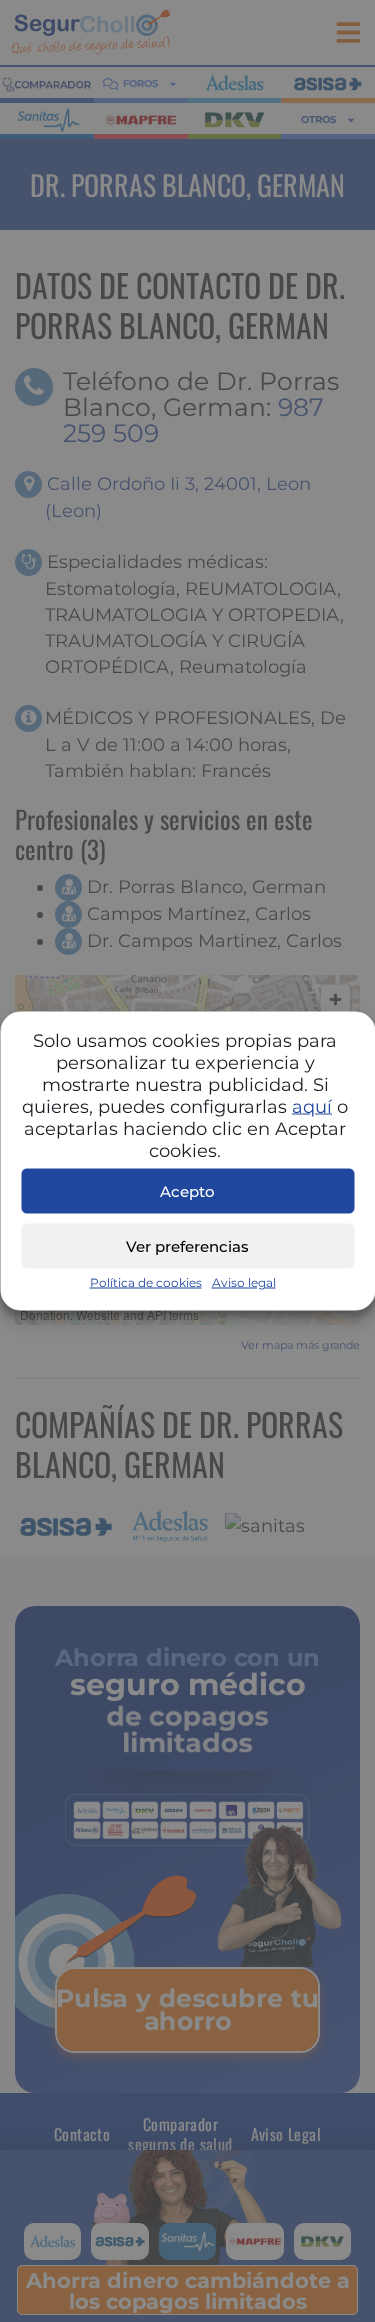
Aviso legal (244, 1282)
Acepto (187, 1190)
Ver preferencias (187, 1245)
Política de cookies (146, 1282)
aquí (312, 1107)
